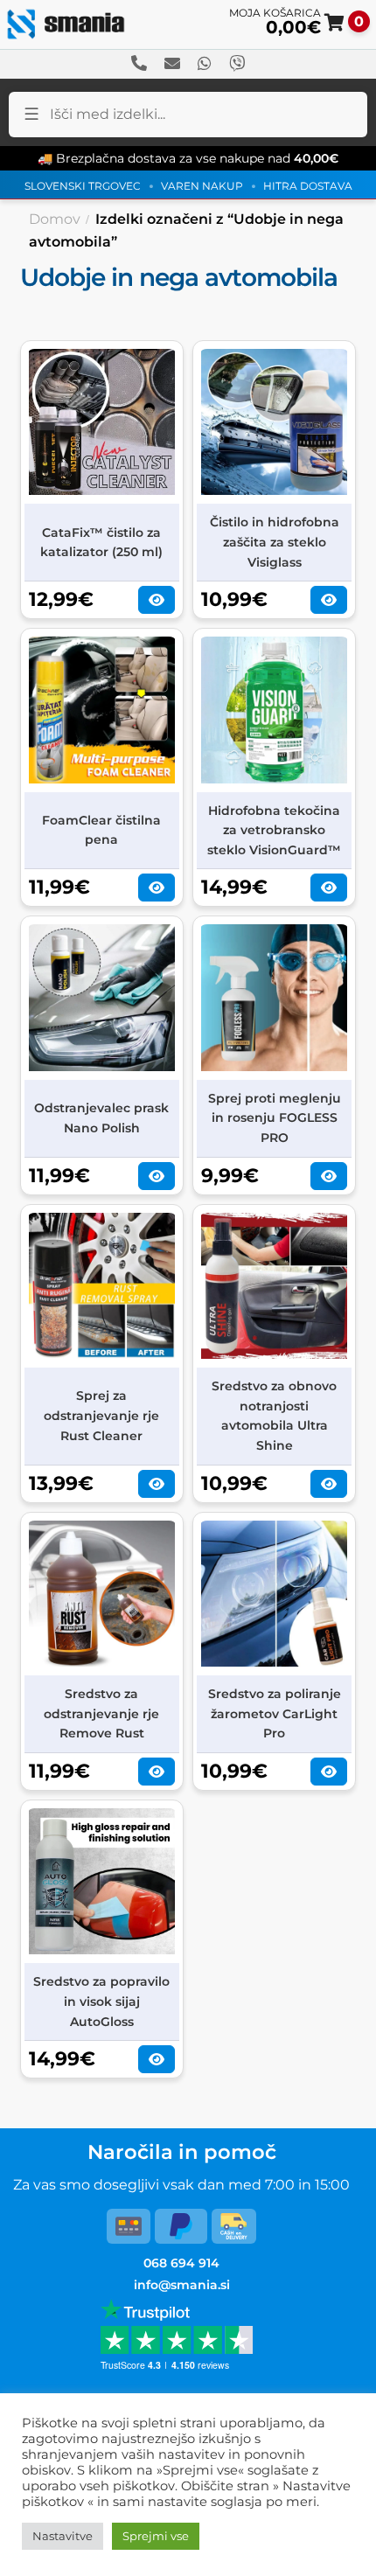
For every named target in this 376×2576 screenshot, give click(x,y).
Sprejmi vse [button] (156, 2536)
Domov (55, 219)
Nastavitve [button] (63, 2536)
